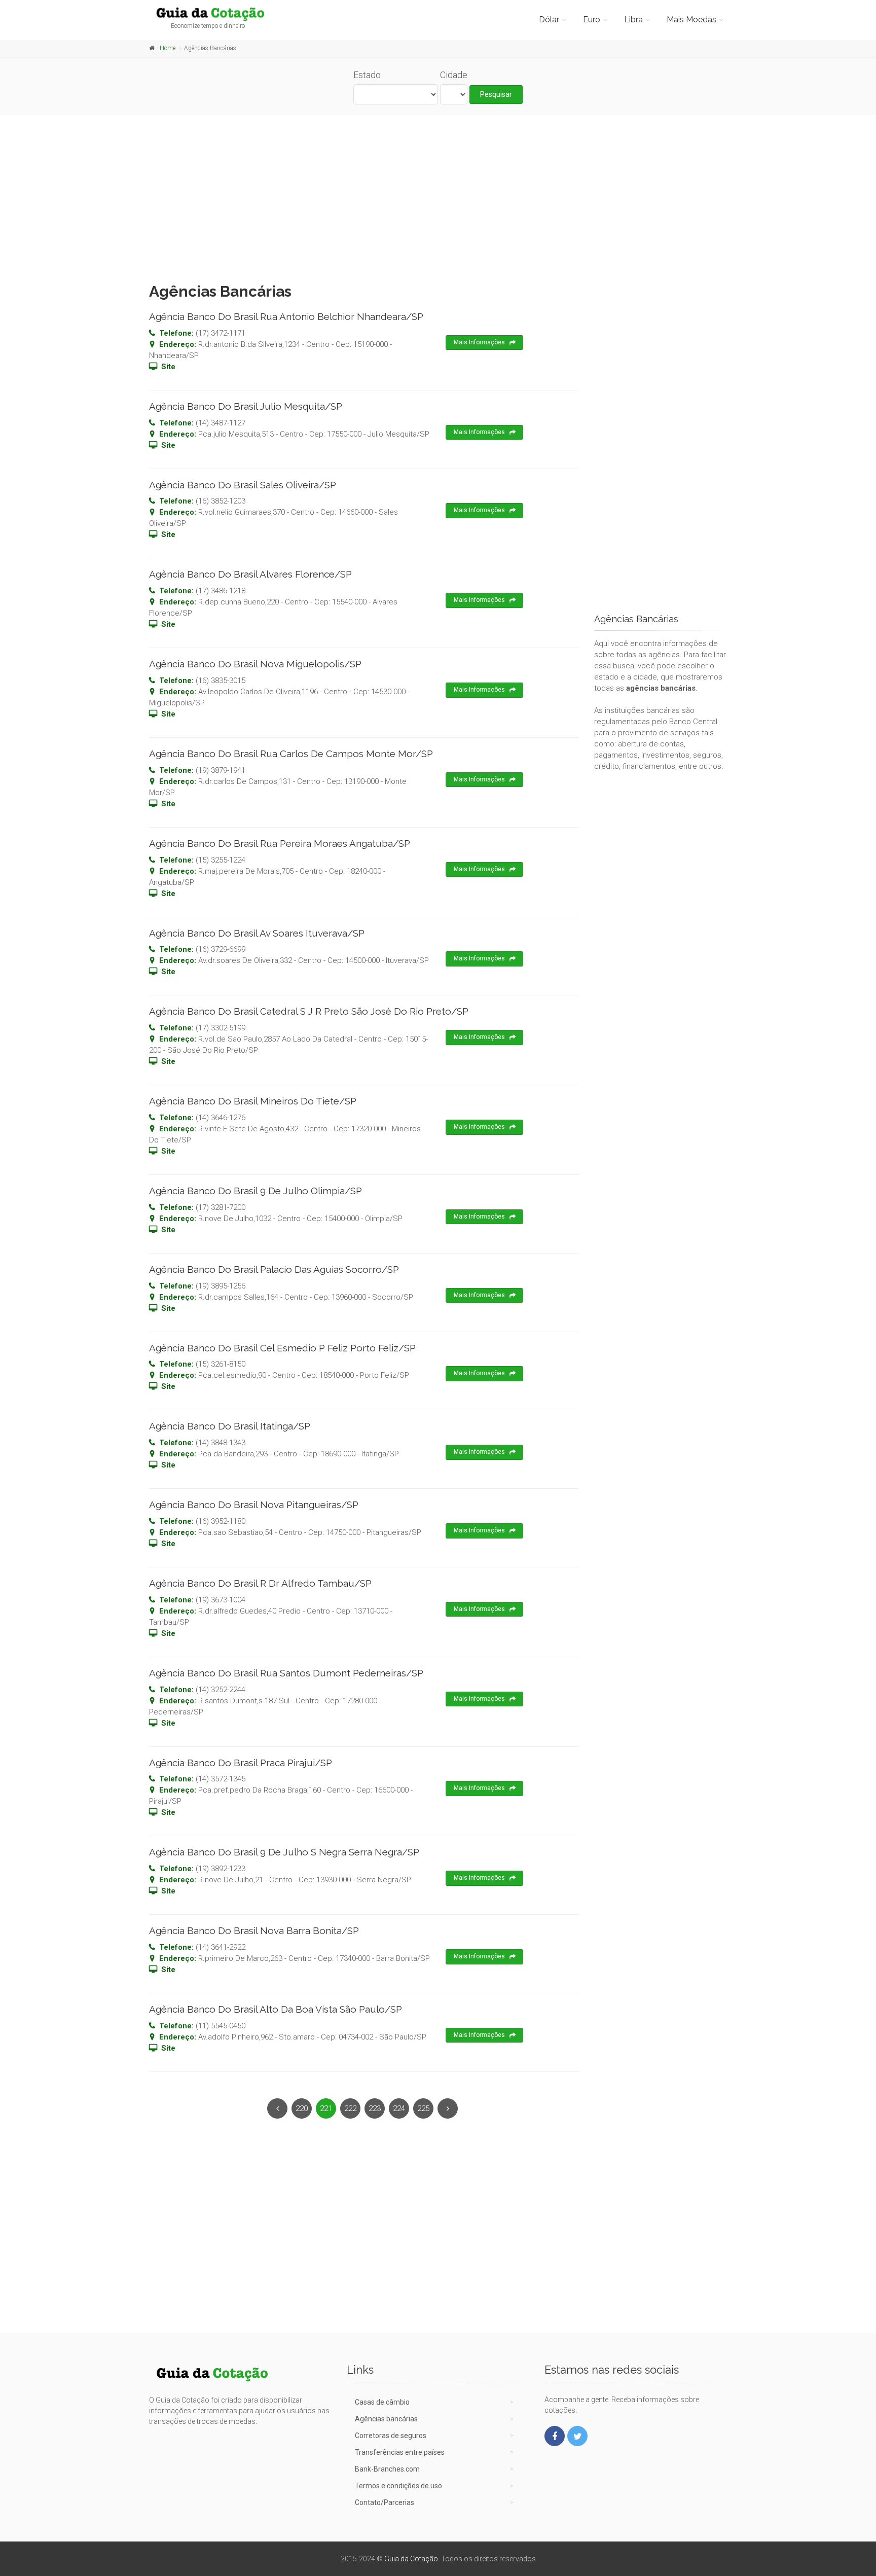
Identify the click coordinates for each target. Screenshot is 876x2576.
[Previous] (277, 2108)
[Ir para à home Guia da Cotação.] (216, 14)
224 (399, 2108)
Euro (592, 20)
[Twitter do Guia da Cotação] (577, 2436)
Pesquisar (496, 94)
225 (423, 2108)
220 (302, 2108)
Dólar (549, 20)
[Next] (448, 2108)
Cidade (454, 75)
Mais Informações (479, 342)
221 (326, 2108)
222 (350, 2108)
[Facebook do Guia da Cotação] (555, 2436)
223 (375, 2108)
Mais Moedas (691, 20)
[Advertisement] (438, 196)
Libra (633, 20)
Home (168, 48)
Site (168, 367)
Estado (367, 75)
